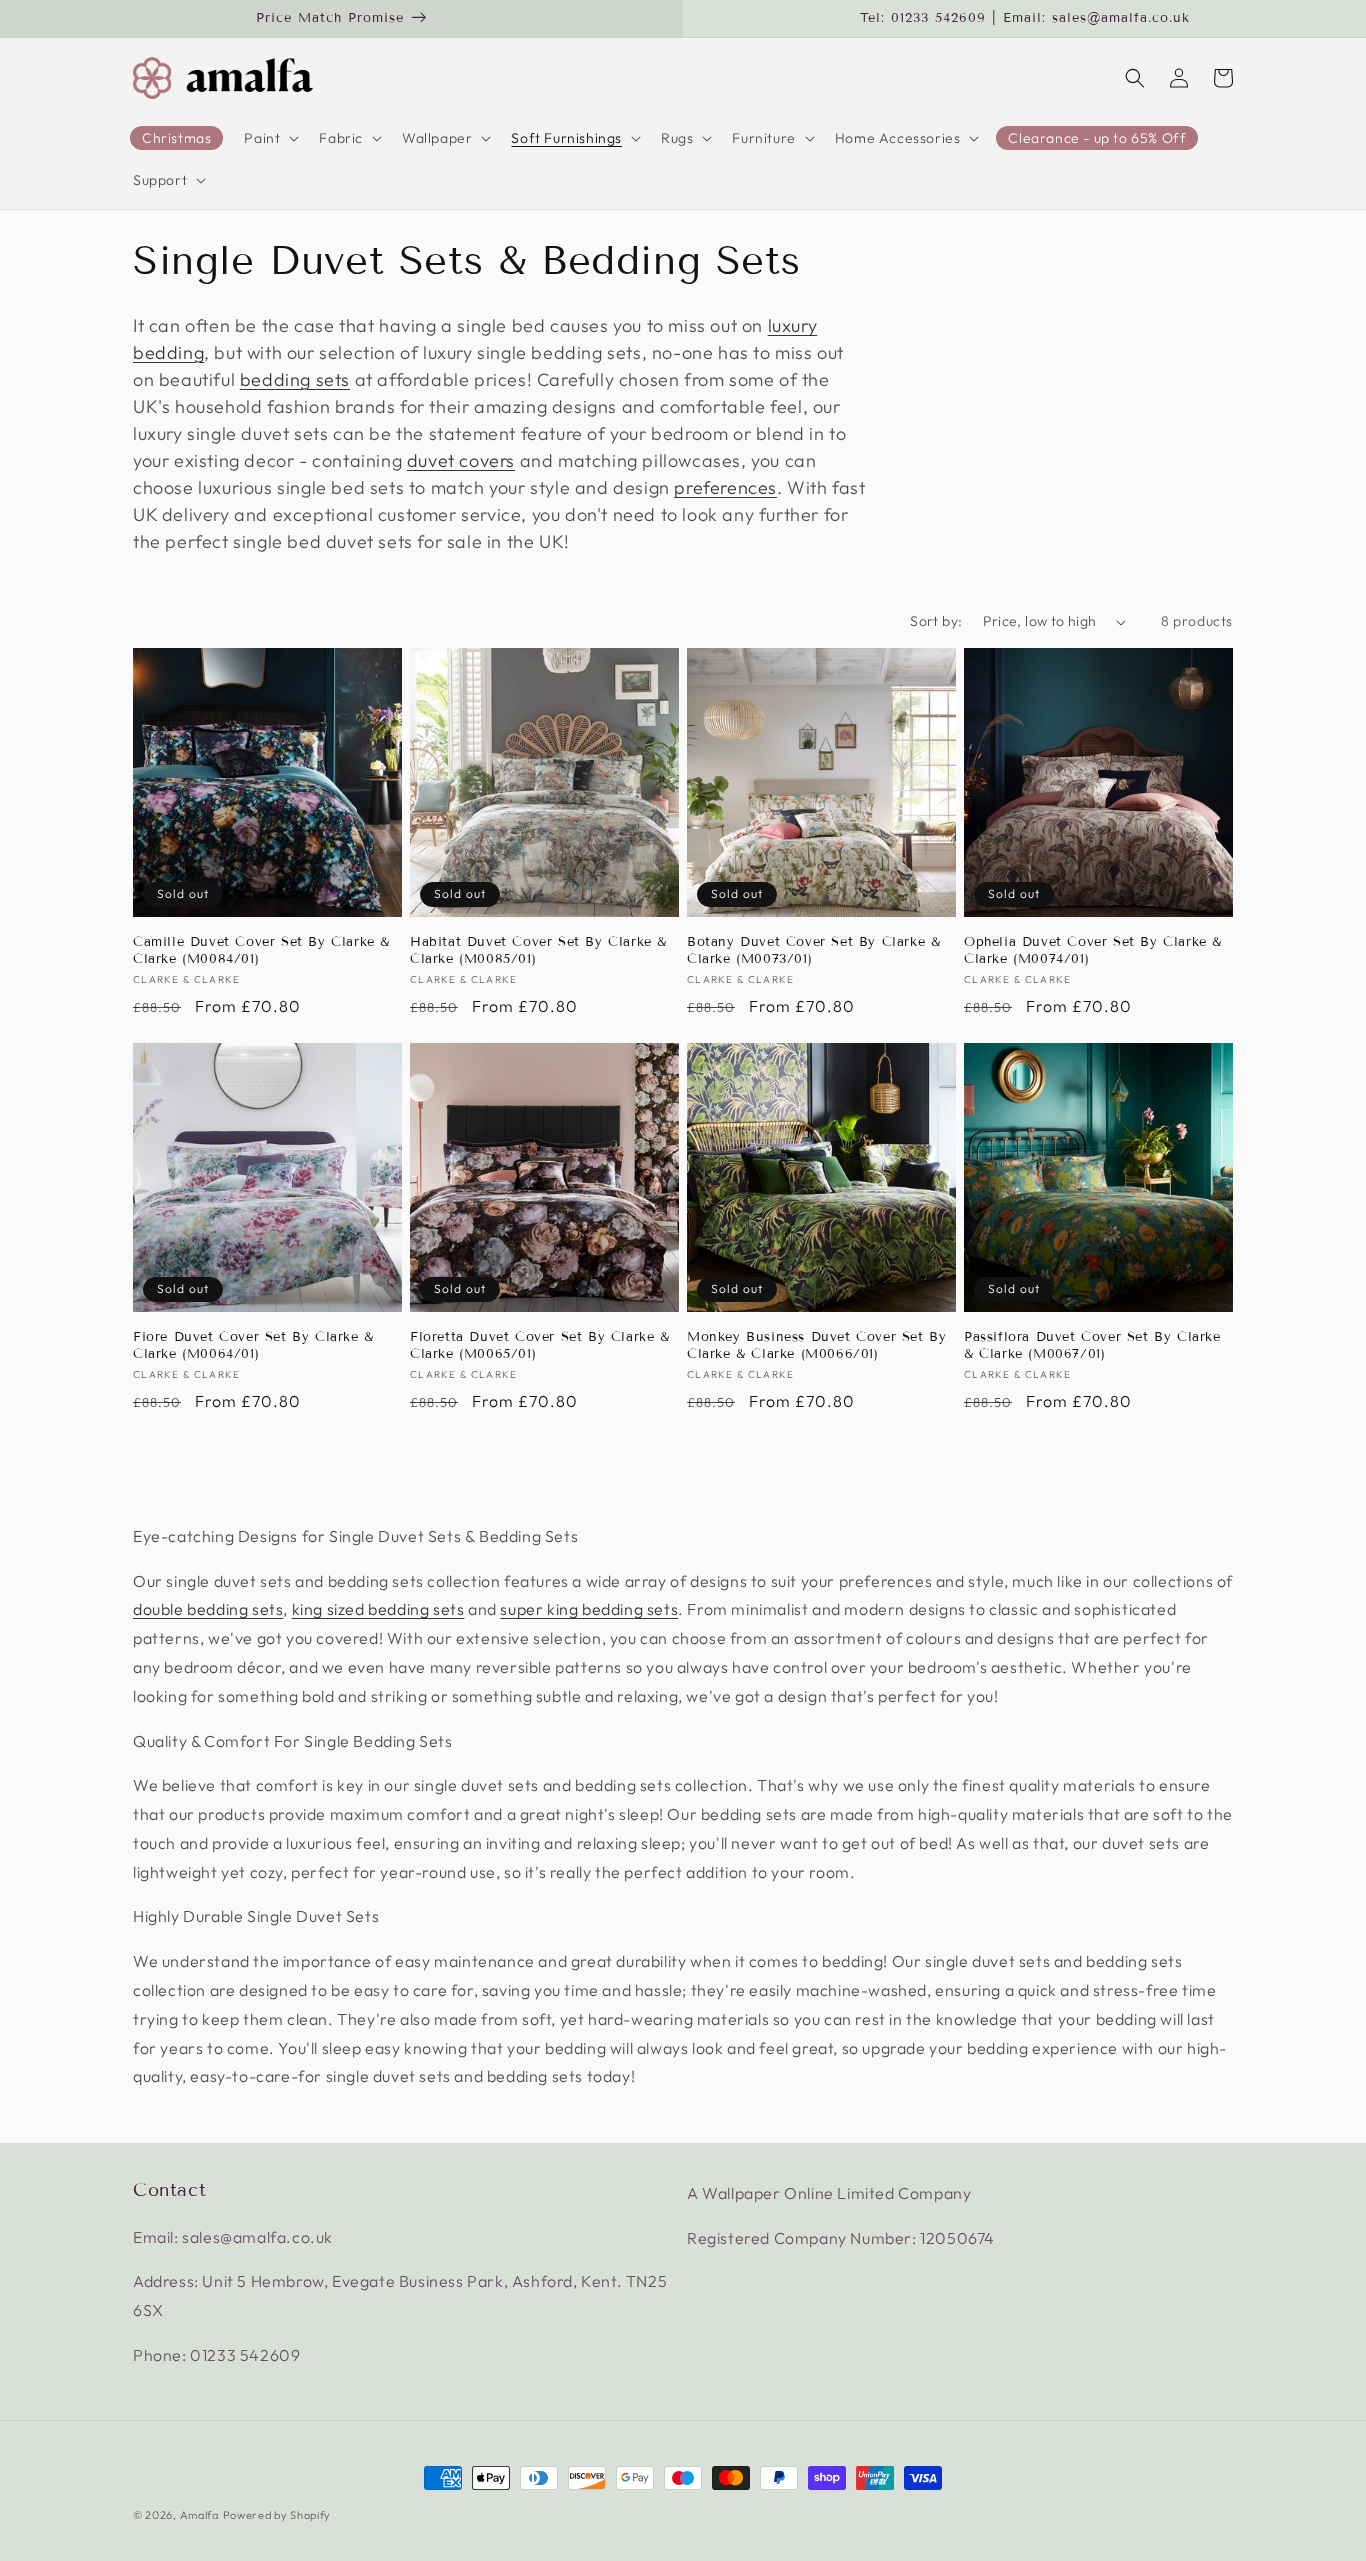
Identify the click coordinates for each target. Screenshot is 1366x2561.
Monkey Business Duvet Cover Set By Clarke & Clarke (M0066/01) (816, 1345)
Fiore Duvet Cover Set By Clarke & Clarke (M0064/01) (253, 1345)
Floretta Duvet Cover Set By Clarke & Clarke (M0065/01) (540, 1345)
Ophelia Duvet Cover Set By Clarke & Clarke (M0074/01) (1093, 950)
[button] (269, 138)
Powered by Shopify (277, 2515)
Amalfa (199, 2515)
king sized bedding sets (378, 1609)
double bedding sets (208, 1609)
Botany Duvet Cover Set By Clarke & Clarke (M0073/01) (813, 950)
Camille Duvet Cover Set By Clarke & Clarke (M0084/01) (261, 950)
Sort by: (936, 621)
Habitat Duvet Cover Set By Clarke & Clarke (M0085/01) (538, 950)
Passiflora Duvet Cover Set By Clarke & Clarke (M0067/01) (1092, 1345)
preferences (725, 487)
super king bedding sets (589, 1609)
